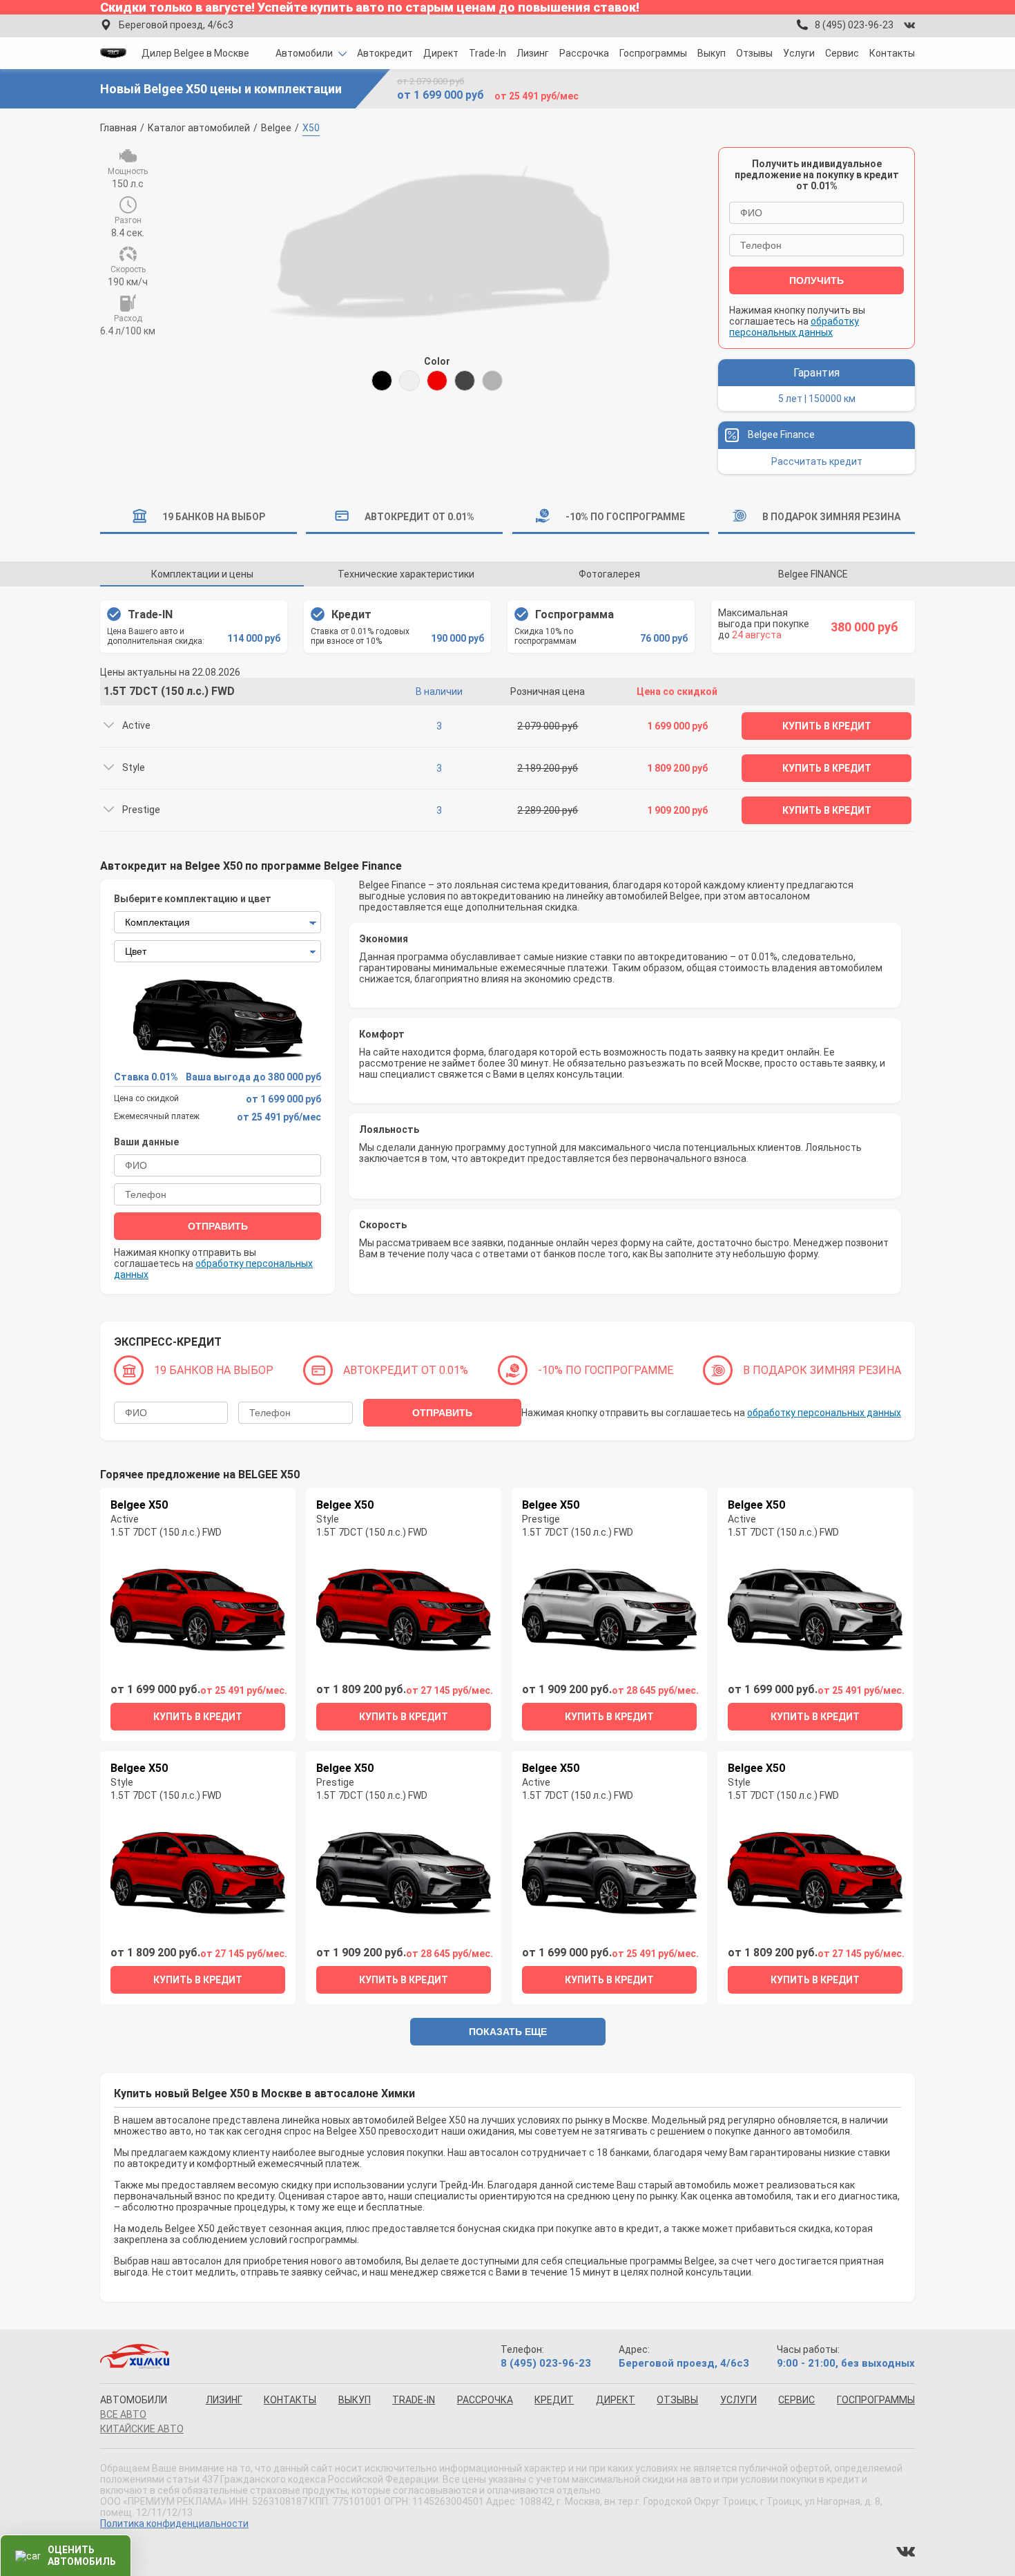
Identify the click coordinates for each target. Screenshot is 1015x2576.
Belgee (276, 128)
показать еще (508, 2032)
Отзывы (754, 53)
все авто (123, 2414)
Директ (441, 53)
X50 (311, 128)
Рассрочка (584, 53)
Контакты (892, 53)
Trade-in (414, 2400)
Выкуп (712, 53)
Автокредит (385, 53)
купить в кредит (198, 1717)
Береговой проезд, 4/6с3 (176, 25)
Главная (118, 128)
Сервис (842, 53)
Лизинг (533, 53)
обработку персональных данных (794, 327)
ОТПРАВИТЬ (218, 1226)
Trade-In (487, 53)
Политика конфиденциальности (174, 2523)
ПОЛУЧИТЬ (816, 280)
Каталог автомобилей (199, 128)
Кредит (554, 2400)
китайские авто (142, 2429)
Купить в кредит (827, 726)
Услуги (799, 53)
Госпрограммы (653, 53)
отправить (442, 1413)
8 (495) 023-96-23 (854, 25)
